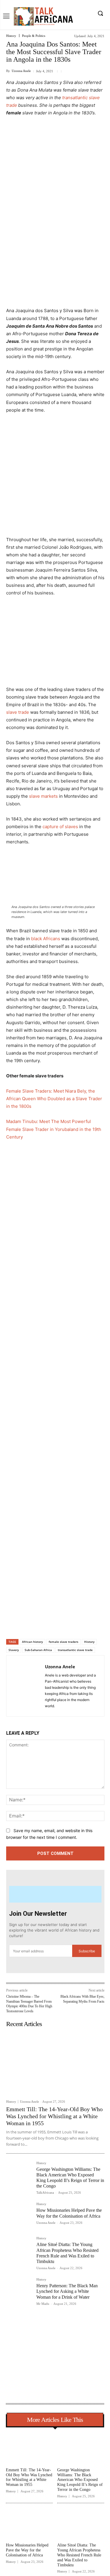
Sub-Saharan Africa (38, 1650)
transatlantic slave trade (75, 1650)
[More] (85, 1624)
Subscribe (87, 1951)
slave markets (43, 796)
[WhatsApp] (71, 1624)
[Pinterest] (57, 1624)
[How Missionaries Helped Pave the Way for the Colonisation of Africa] (19, 2215)
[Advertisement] (55, 179)
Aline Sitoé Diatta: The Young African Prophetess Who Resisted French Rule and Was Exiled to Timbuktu (79, 2555)
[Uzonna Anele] (27, 1686)
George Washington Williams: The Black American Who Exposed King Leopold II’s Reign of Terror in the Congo (80, 2480)
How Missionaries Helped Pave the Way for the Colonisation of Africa (27, 2550)
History (11, 36)
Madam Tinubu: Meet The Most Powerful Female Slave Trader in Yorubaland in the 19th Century (54, 1129)
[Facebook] (31, 1624)
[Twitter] (44, 1624)
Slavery (14, 1650)
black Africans (46, 939)
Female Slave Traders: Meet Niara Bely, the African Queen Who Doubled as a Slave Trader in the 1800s (54, 1099)
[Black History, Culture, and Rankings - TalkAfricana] (43, 16)
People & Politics (34, 36)
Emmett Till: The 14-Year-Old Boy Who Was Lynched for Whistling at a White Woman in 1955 (54, 2116)
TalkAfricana (45, 2192)
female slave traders (64, 1642)
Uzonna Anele (21, 71)
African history (32, 1642)
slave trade (18, 712)
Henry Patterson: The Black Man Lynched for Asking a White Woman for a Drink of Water (67, 2291)
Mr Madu (43, 2304)
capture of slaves (60, 827)
